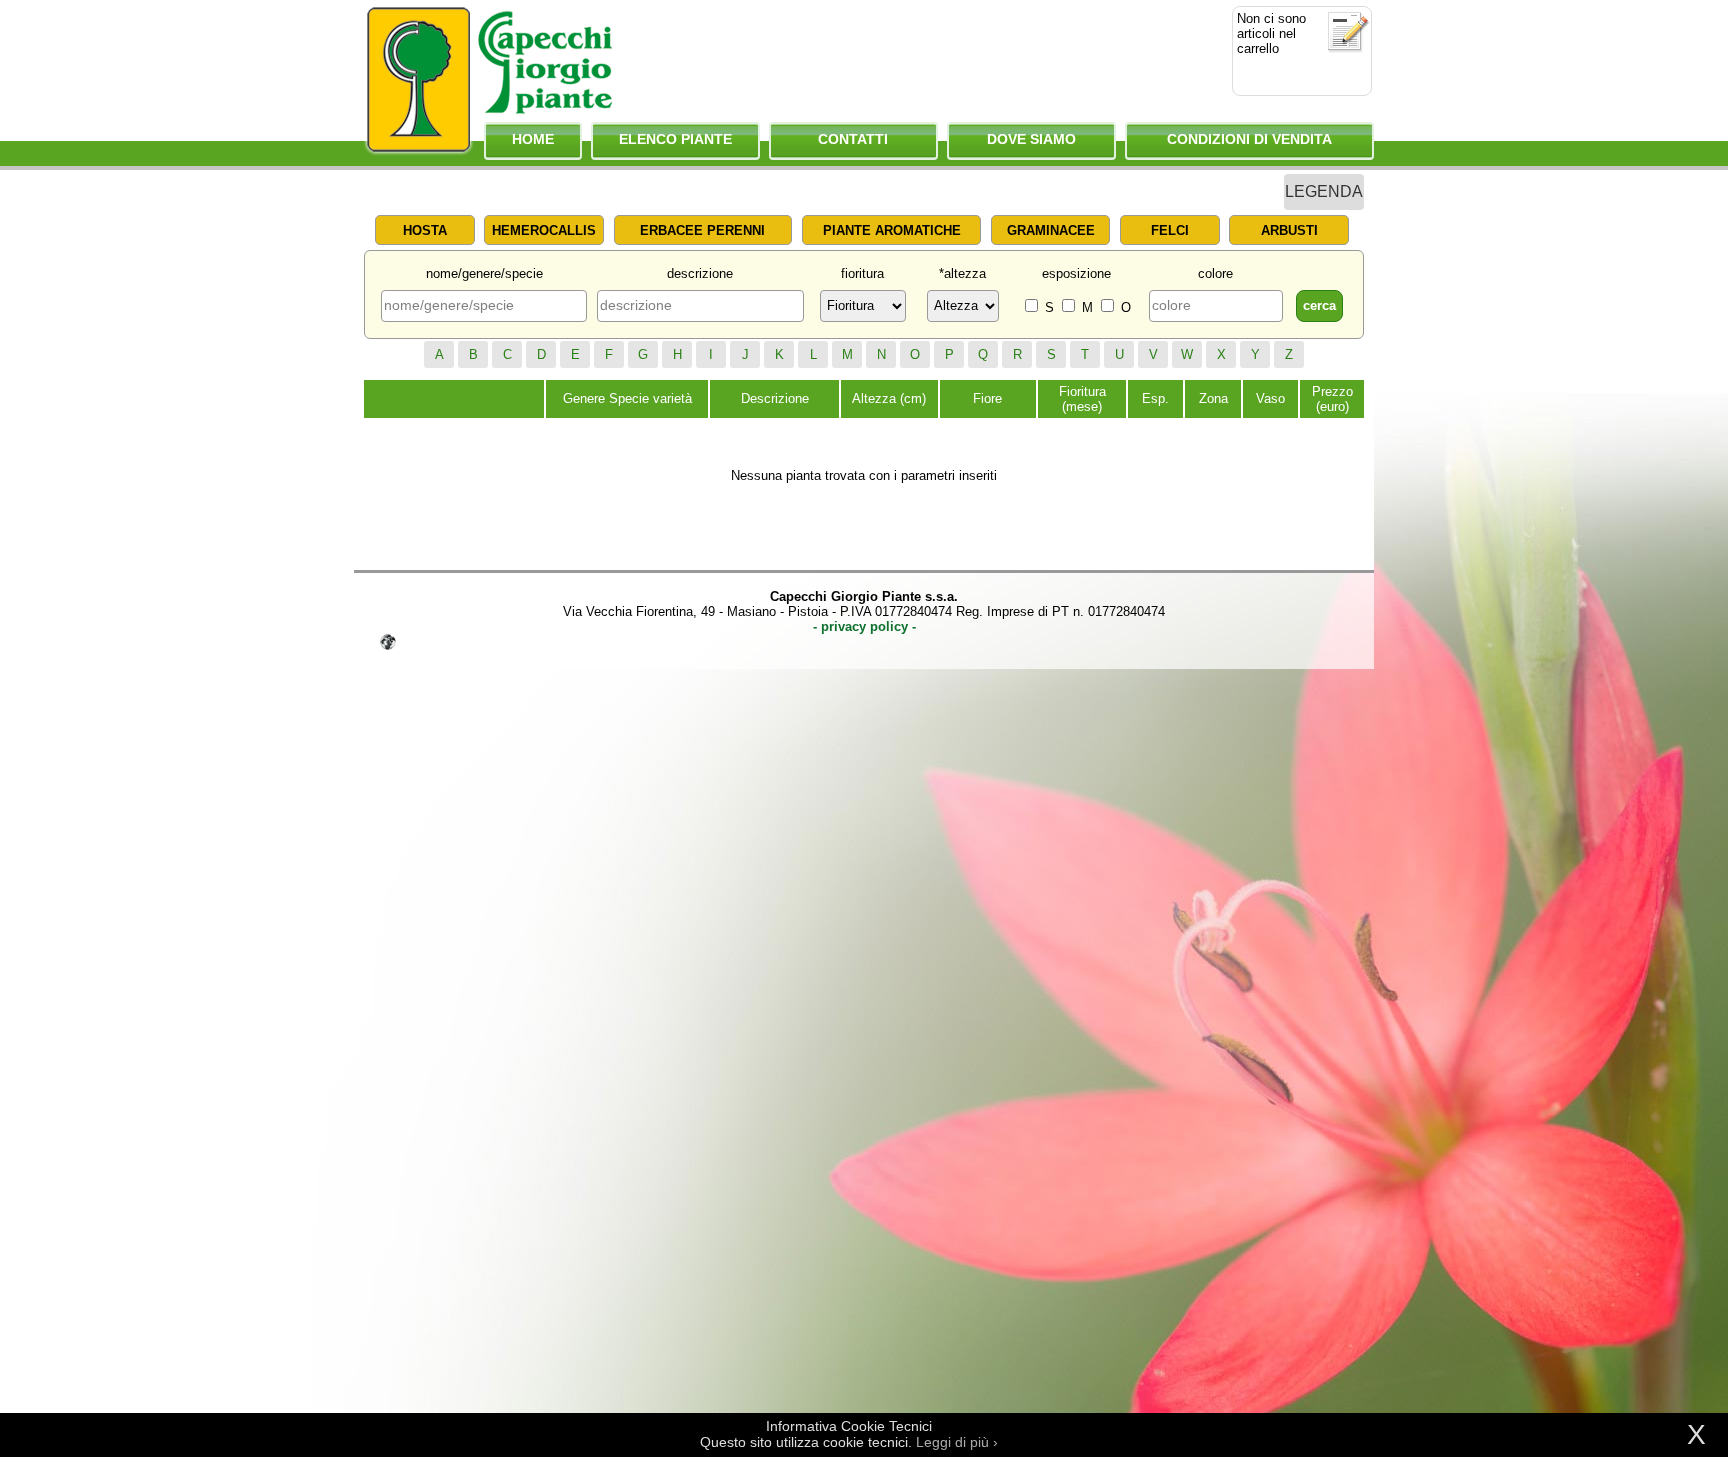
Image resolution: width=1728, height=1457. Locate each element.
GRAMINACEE (1051, 230)
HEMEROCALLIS (544, 230)
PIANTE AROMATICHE (892, 230)
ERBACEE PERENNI (702, 230)
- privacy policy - (864, 626)
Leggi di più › (957, 1442)
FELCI (1170, 230)
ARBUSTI (1289, 230)
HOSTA (425, 230)
